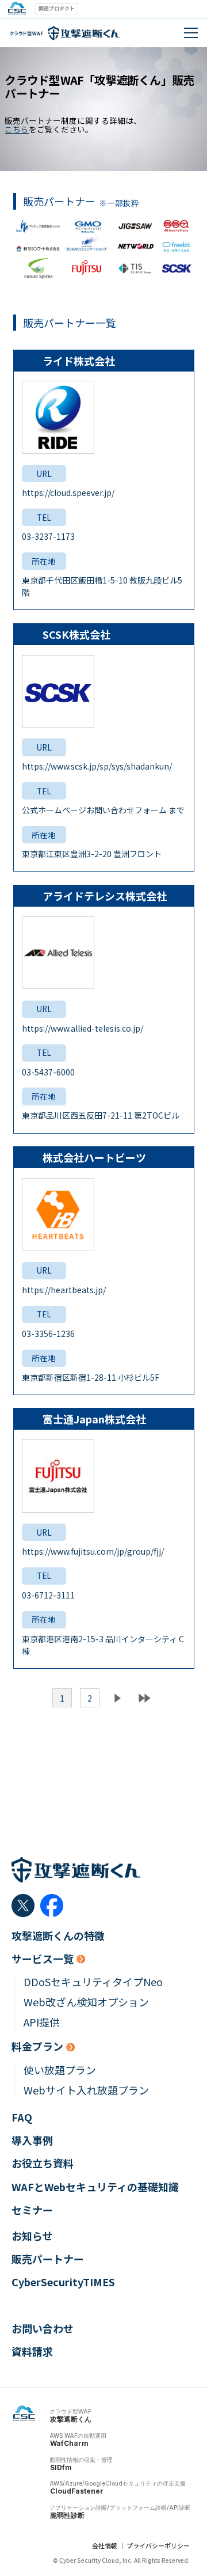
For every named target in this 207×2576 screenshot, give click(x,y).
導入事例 (32, 2140)
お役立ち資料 (43, 2163)
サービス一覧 (43, 1959)
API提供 (42, 2022)
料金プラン (37, 2046)
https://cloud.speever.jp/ (68, 493)
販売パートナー (48, 2259)
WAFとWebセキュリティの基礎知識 (95, 2187)
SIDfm (61, 2467)
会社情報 (105, 2545)
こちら (17, 129)
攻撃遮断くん (71, 2419)
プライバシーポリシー (158, 2545)
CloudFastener (77, 2491)
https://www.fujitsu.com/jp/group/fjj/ (93, 1551)
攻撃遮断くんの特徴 (58, 1936)
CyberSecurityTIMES (63, 2282)
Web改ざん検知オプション (86, 2002)
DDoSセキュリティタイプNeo (93, 1982)
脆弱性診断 (67, 2515)
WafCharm (69, 2443)
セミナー (32, 2210)
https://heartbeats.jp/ (64, 1290)
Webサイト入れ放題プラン (86, 2090)
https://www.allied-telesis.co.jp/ (83, 1028)
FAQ (22, 2117)
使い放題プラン (60, 2070)
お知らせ (32, 2236)
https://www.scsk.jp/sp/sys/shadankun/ (97, 766)
